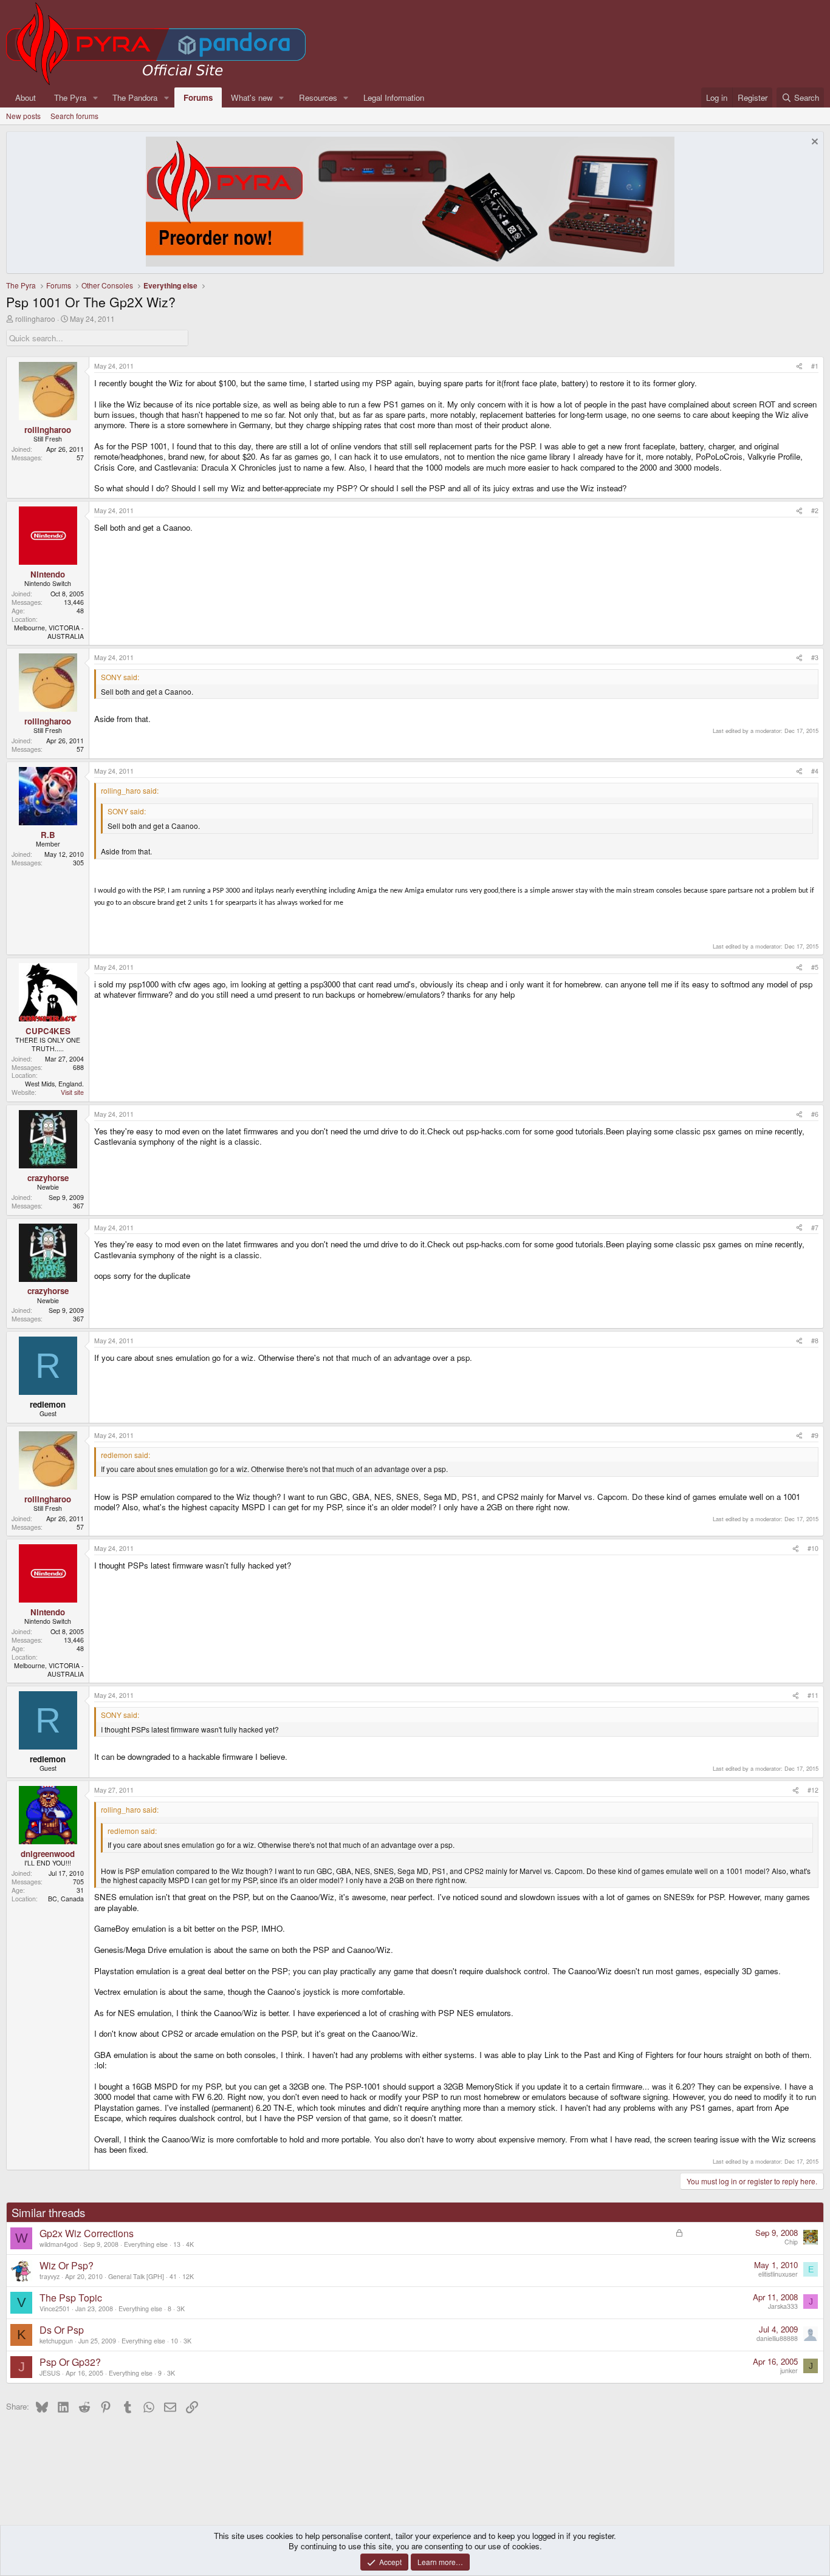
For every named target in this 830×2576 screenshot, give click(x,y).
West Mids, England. (54, 1084)
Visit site (72, 1092)
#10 (813, 1548)
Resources (318, 97)
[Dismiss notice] (813, 143)
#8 (815, 1341)
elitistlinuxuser (778, 2274)
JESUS (50, 2373)
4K (190, 2244)
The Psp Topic (71, 2298)
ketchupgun (56, 2341)
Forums (198, 97)
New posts (23, 116)
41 (173, 2276)
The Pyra (70, 97)
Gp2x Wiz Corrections (87, 2233)
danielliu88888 (777, 2338)
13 (177, 2244)
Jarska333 (783, 2306)
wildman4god (59, 2244)
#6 (815, 1114)
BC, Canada (66, 1899)
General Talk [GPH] (136, 2276)
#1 (815, 366)
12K (188, 2276)
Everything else (146, 2244)
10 (174, 2341)
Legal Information (394, 97)
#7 (815, 1228)
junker (789, 2370)
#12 (813, 1790)
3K (181, 2309)
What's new (252, 97)
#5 (815, 967)
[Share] (799, 366)
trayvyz (50, 2276)
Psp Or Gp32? (70, 2362)
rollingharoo (35, 319)
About (26, 97)
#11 (813, 1695)
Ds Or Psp (62, 2330)
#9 (815, 1435)
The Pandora (135, 97)
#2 (815, 510)
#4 (815, 771)
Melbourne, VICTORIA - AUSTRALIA (49, 632)
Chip (791, 2242)
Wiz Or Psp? (67, 2265)
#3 (815, 657)
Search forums (74, 116)
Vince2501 (55, 2309)
